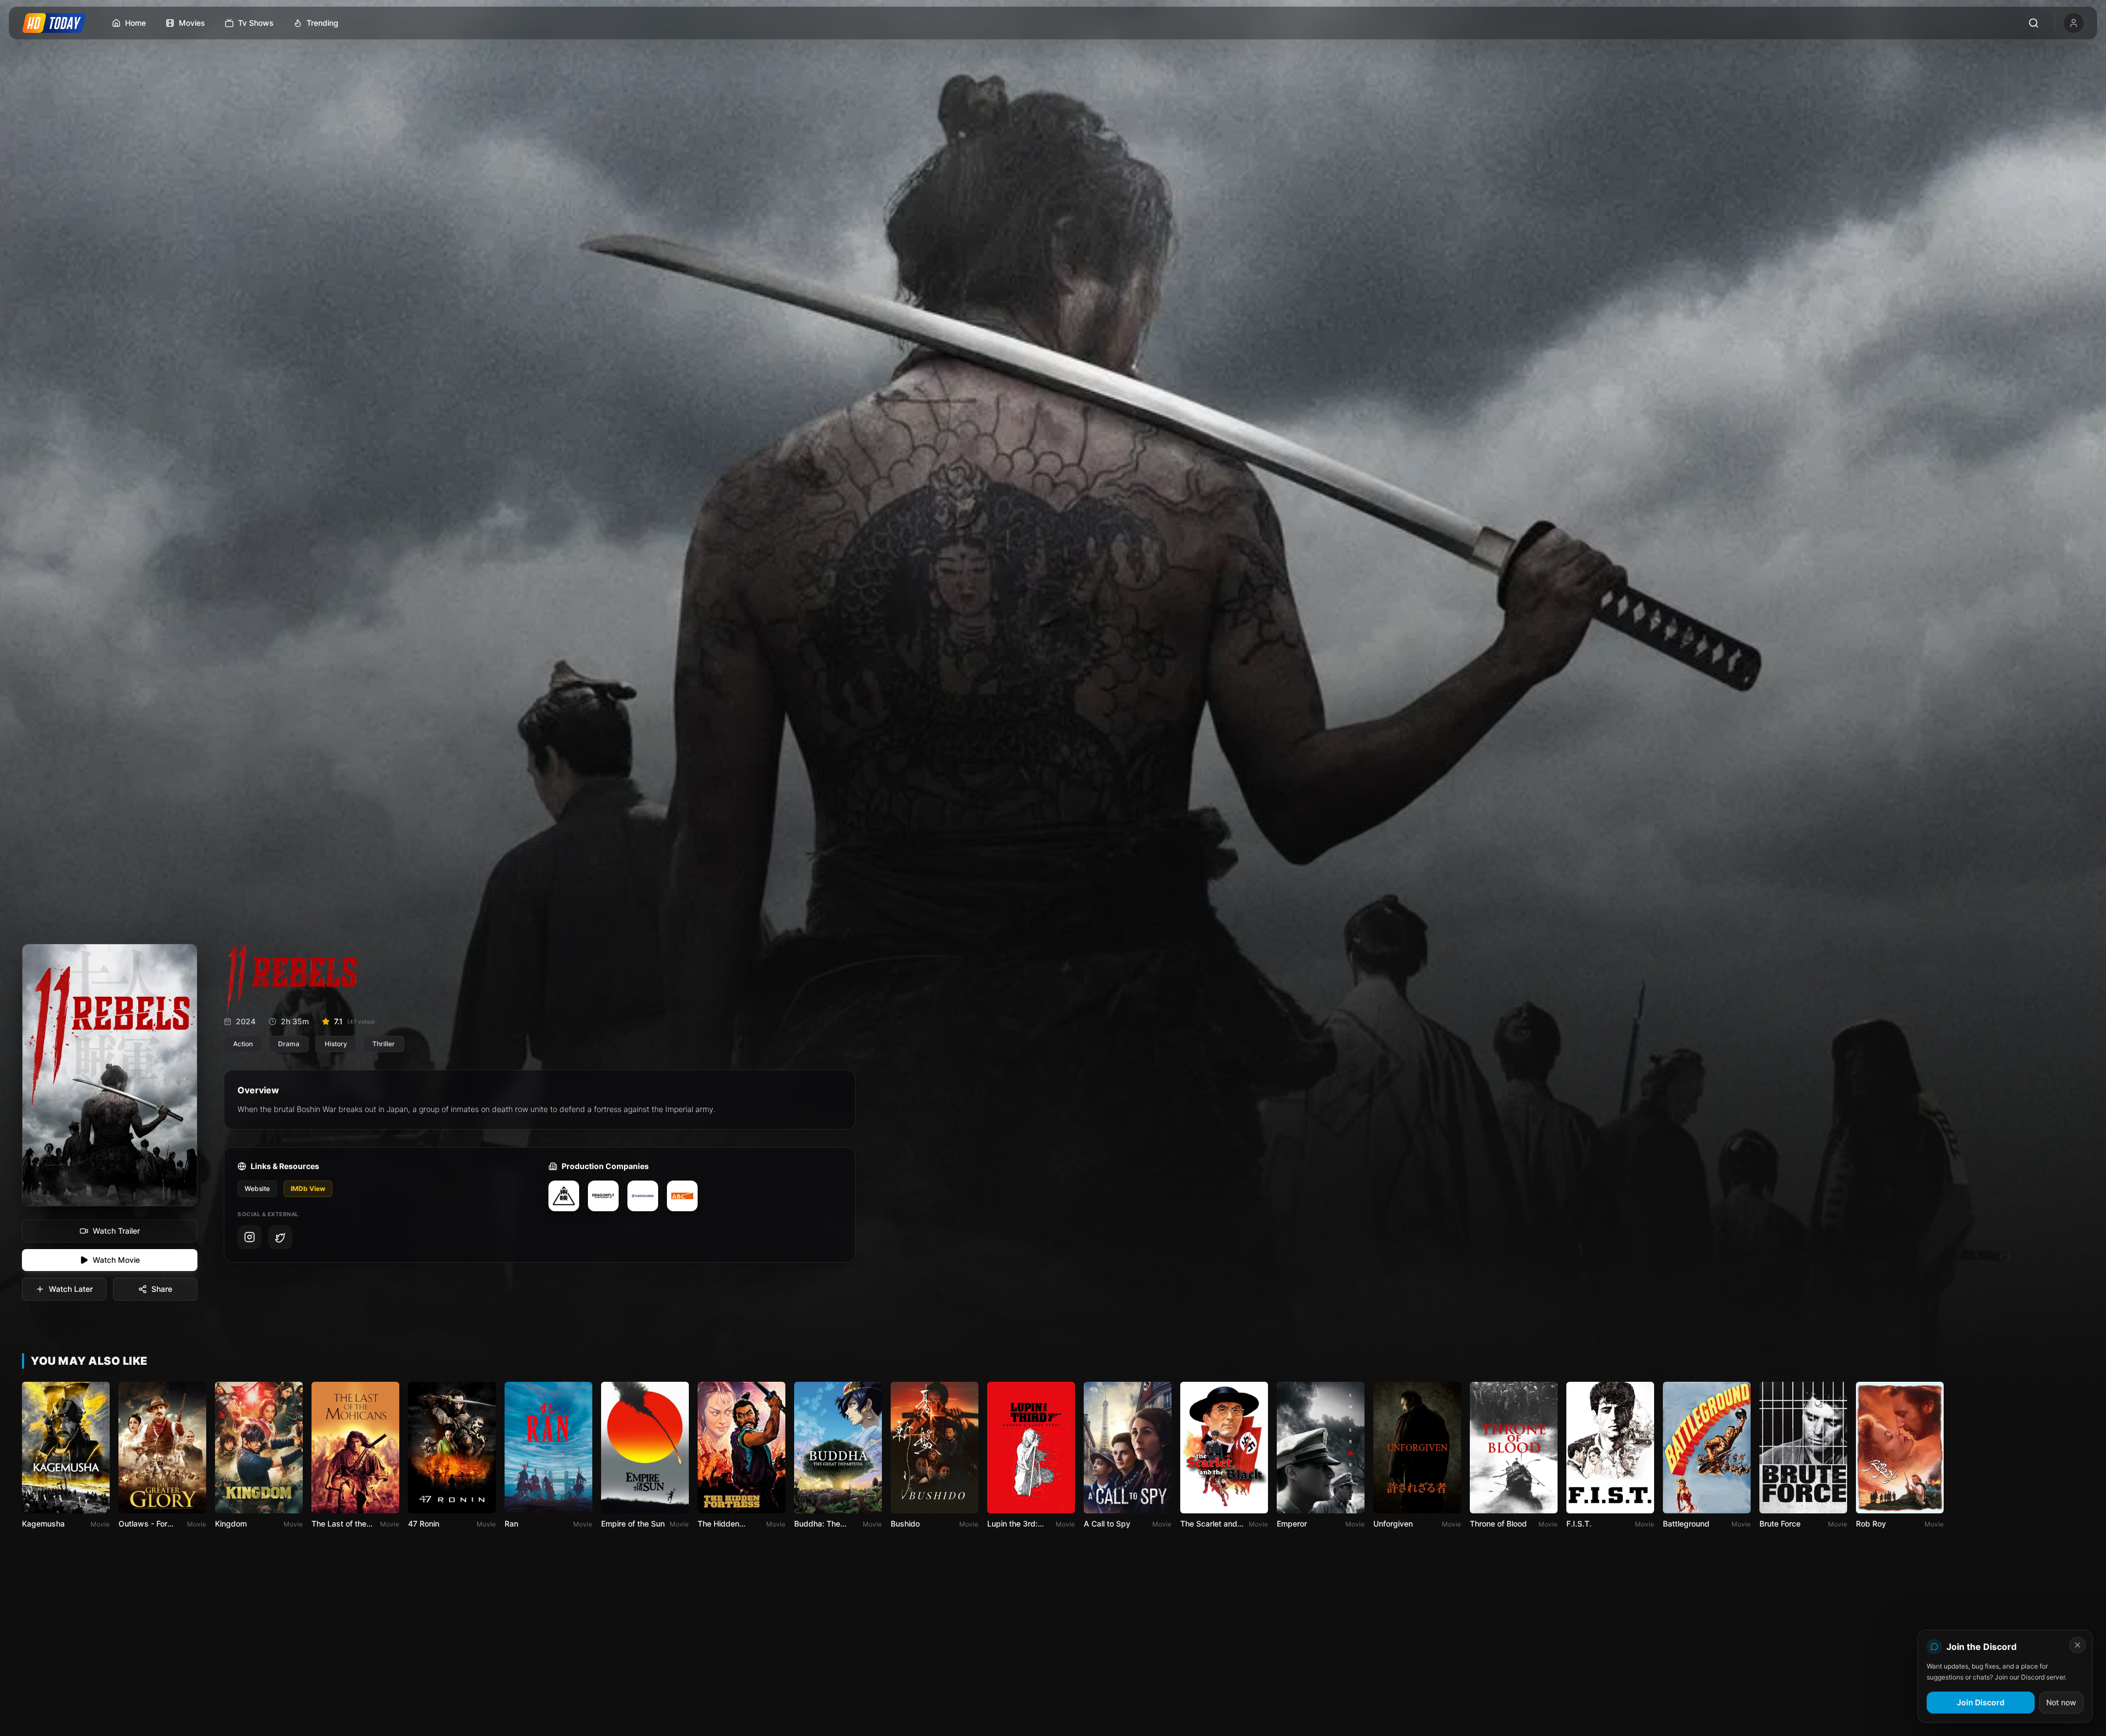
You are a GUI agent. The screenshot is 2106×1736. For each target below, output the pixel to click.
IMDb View (308, 1188)
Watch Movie (116, 1260)
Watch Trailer (116, 1231)
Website (257, 1188)
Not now (2061, 1702)
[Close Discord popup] (2077, 1645)
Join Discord (1981, 1702)
